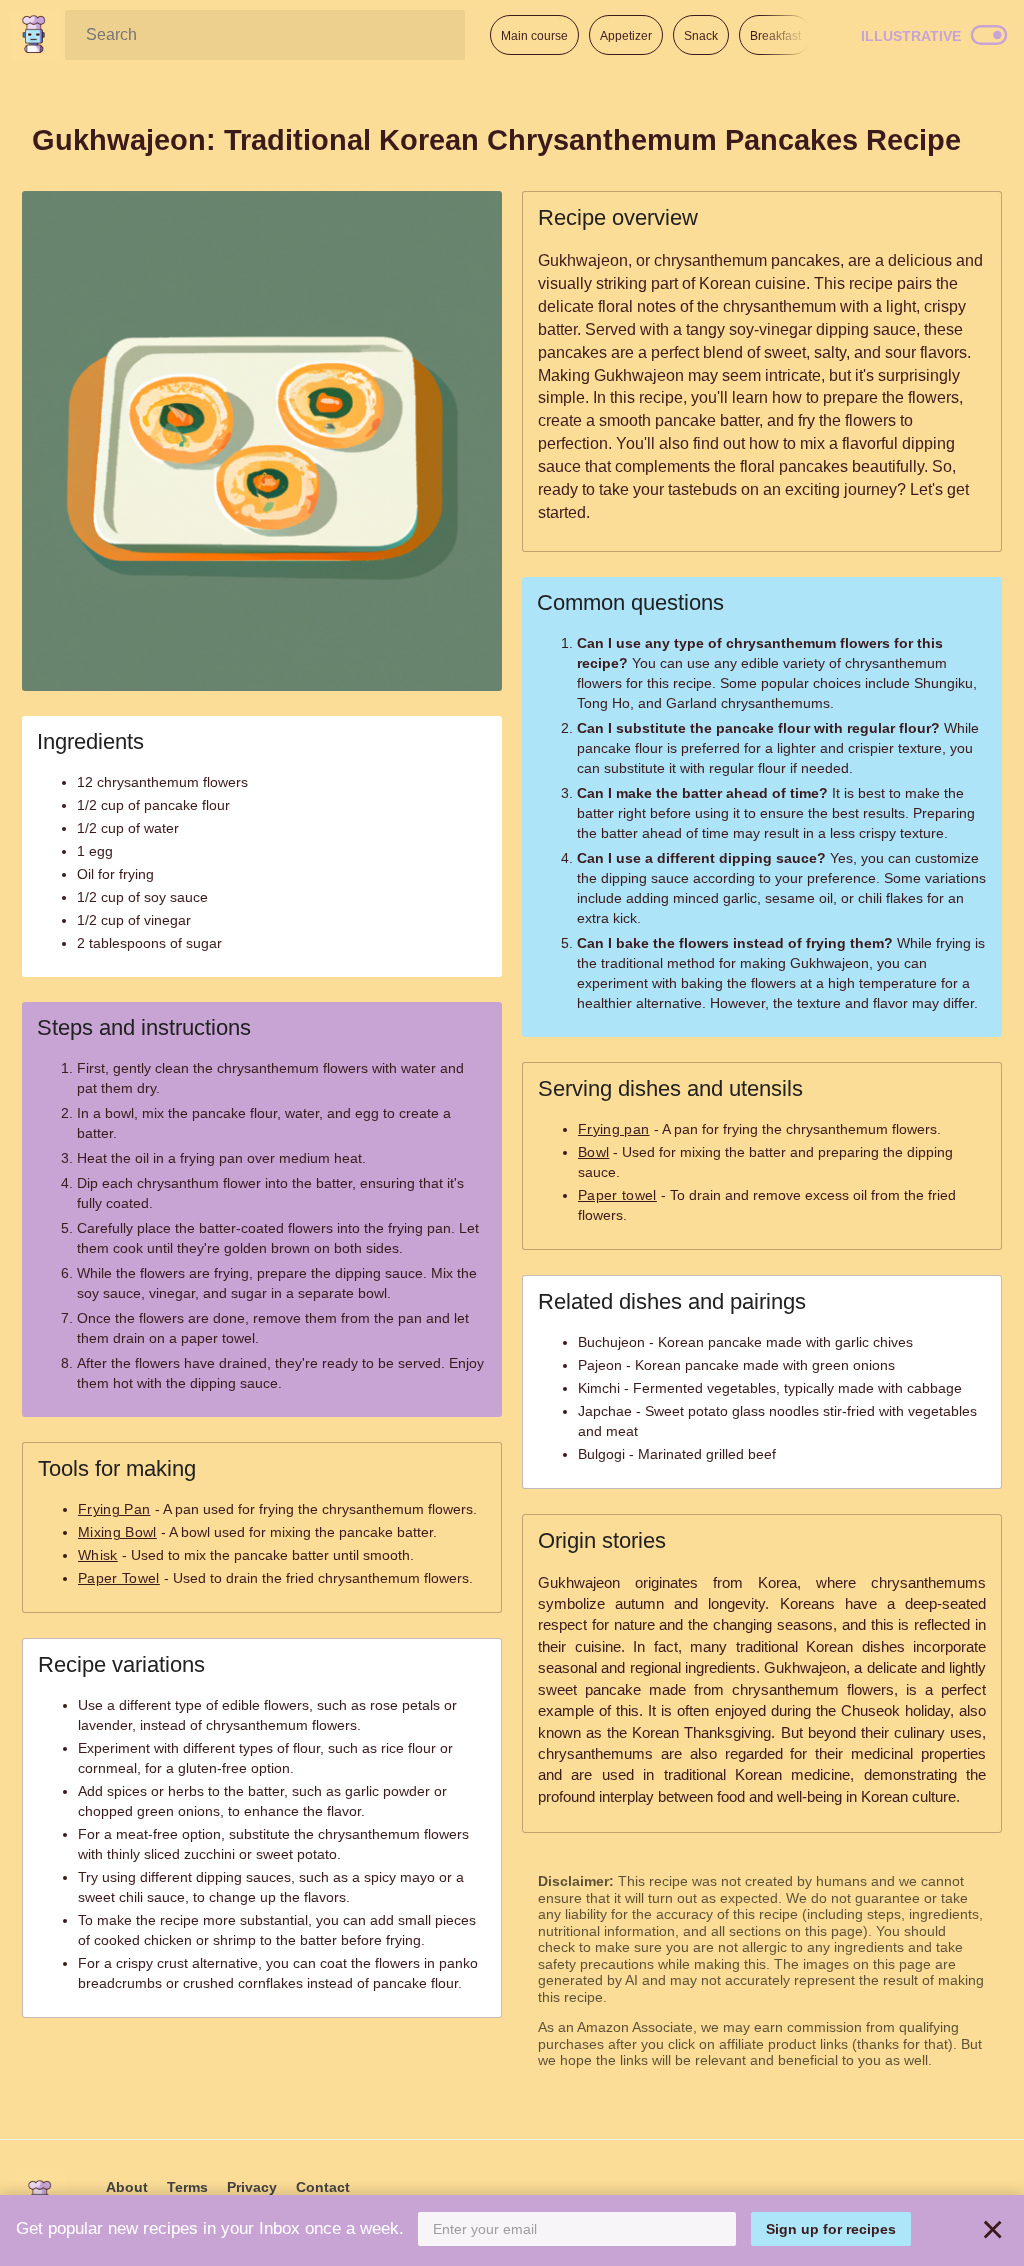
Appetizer (626, 36)
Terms (187, 2187)
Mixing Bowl (117, 1532)
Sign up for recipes (831, 2229)
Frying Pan (114, 1509)
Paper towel (617, 1195)
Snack (701, 36)
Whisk (98, 1555)
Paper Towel (119, 1578)
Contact (323, 2187)
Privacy (252, 2187)
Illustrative (911, 36)
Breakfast (775, 36)
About (127, 2187)
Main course (534, 36)
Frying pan (614, 1129)
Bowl (593, 1152)
